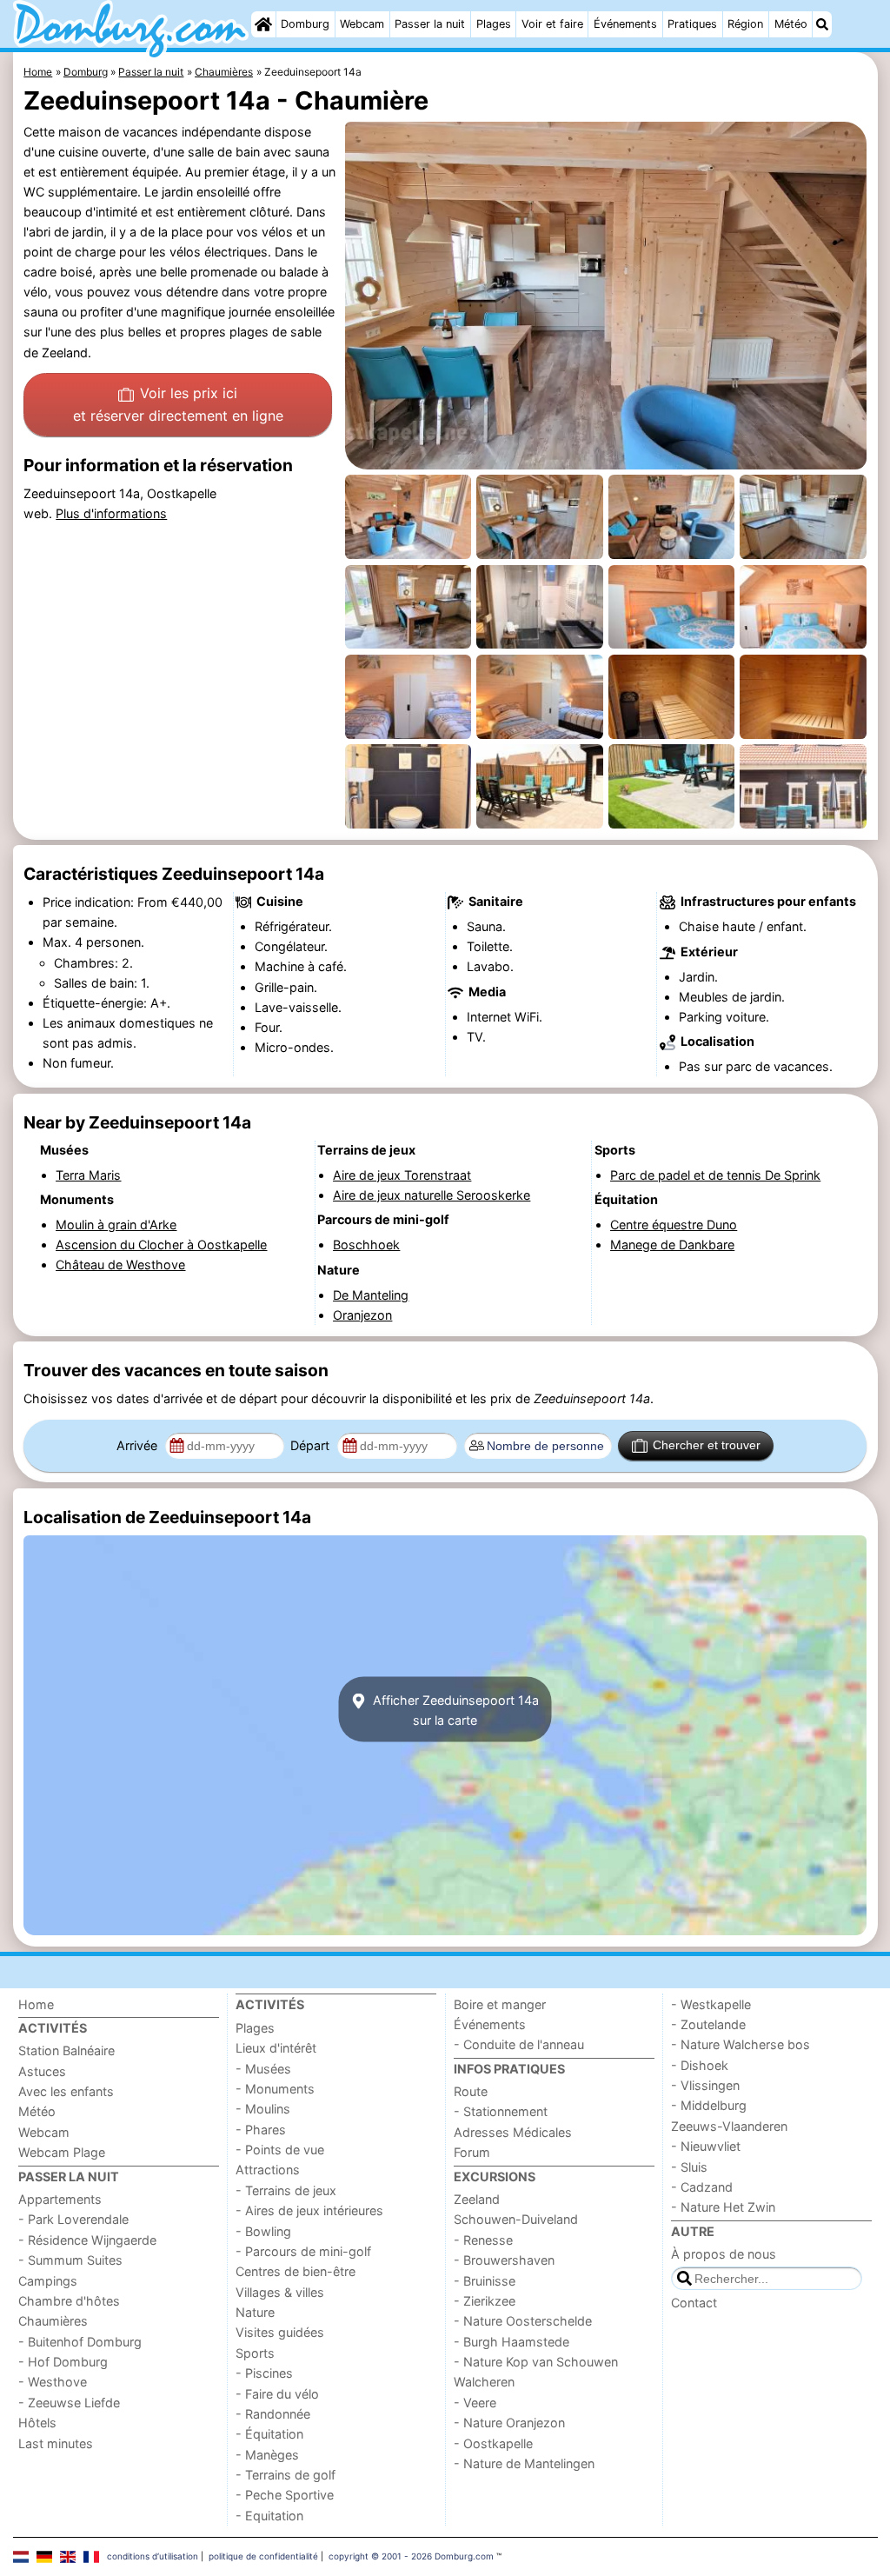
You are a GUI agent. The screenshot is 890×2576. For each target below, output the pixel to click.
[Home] (263, 24)
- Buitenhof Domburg (80, 2342)
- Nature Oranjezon (509, 2423)
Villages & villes (280, 2292)
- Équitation (269, 2434)
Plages (494, 24)
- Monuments (275, 2089)
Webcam (362, 24)
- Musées (263, 2069)
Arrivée (139, 1445)
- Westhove (53, 2382)
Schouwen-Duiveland (516, 2219)
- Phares (261, 2130)
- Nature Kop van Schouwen (536, 2362)
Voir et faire (552, 24)
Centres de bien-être (296, 2271)
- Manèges (267, 2455)
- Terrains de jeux (286, 2190)
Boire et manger (500, 2004)
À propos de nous (724, 2254)
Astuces (42, 2071)
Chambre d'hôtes (69, 2301)
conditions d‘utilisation (153, 2556)
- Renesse (483, 2240)
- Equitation (269, 2516)
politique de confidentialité (263, 2556)
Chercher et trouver (707, 1445)
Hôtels (37, 2423)
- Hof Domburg (63, 2362)
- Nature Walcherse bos (741, 2044)
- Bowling (263, 2231)
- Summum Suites (70, 2260)
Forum (472, 2152)
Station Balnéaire (66, 2050)
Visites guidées (280, 2332)
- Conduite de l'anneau (519, 2044)
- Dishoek (700, 2065)
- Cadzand (702, 2187)
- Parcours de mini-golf (303, 2251)
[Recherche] (822, 24)
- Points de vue (280, 2150)
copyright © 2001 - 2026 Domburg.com (411, 2556)
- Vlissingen (705, 2085)
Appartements (60, 2199)
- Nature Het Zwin (723, 2207)
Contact (694, 2303)
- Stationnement (501, 2111)
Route (471, 2091)
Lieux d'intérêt (276, 2048)
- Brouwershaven (504, 2260)
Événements (625, 24)
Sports (255, 2353)
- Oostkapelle (493, 2443)
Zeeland (477, 2199)
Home (36, 2004)
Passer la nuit (430, 24)
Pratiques (692, 24)
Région (745, 24)
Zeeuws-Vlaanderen (729, 2126)
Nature (255, 2312)
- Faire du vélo (277, 2394)
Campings (48, 2281)
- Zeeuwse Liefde (69, 2403)
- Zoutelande (708, 2024)
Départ (312, 1445)
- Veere (475, 2403)
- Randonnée (273, 2414)
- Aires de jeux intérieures (309, 2210)
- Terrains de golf (286, 2475)
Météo (791, 24)
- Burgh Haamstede (511, 2342)
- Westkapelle (711, 2004)
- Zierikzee (485, 2301)
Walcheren (484, 2382)
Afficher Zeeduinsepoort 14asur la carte (454, 1709)
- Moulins (263, 2109)
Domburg (305, 24)
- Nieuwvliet (706, 2146)
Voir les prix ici (178, 404)
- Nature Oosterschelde (523, 2321)
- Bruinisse (485, 2281)
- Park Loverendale (73, 2219)
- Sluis (689, 2167)
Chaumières (53, 2321)
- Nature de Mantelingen (524, 2463)
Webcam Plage (62, 2152)
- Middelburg (709, 2105)
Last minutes (56, 2443)
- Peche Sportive (285, 2495)
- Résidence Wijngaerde (87, 2240)
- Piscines (264, 2373)
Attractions (268, 2170)
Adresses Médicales (513, 2132)
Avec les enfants (66, 2091)
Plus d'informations (111, 513)
